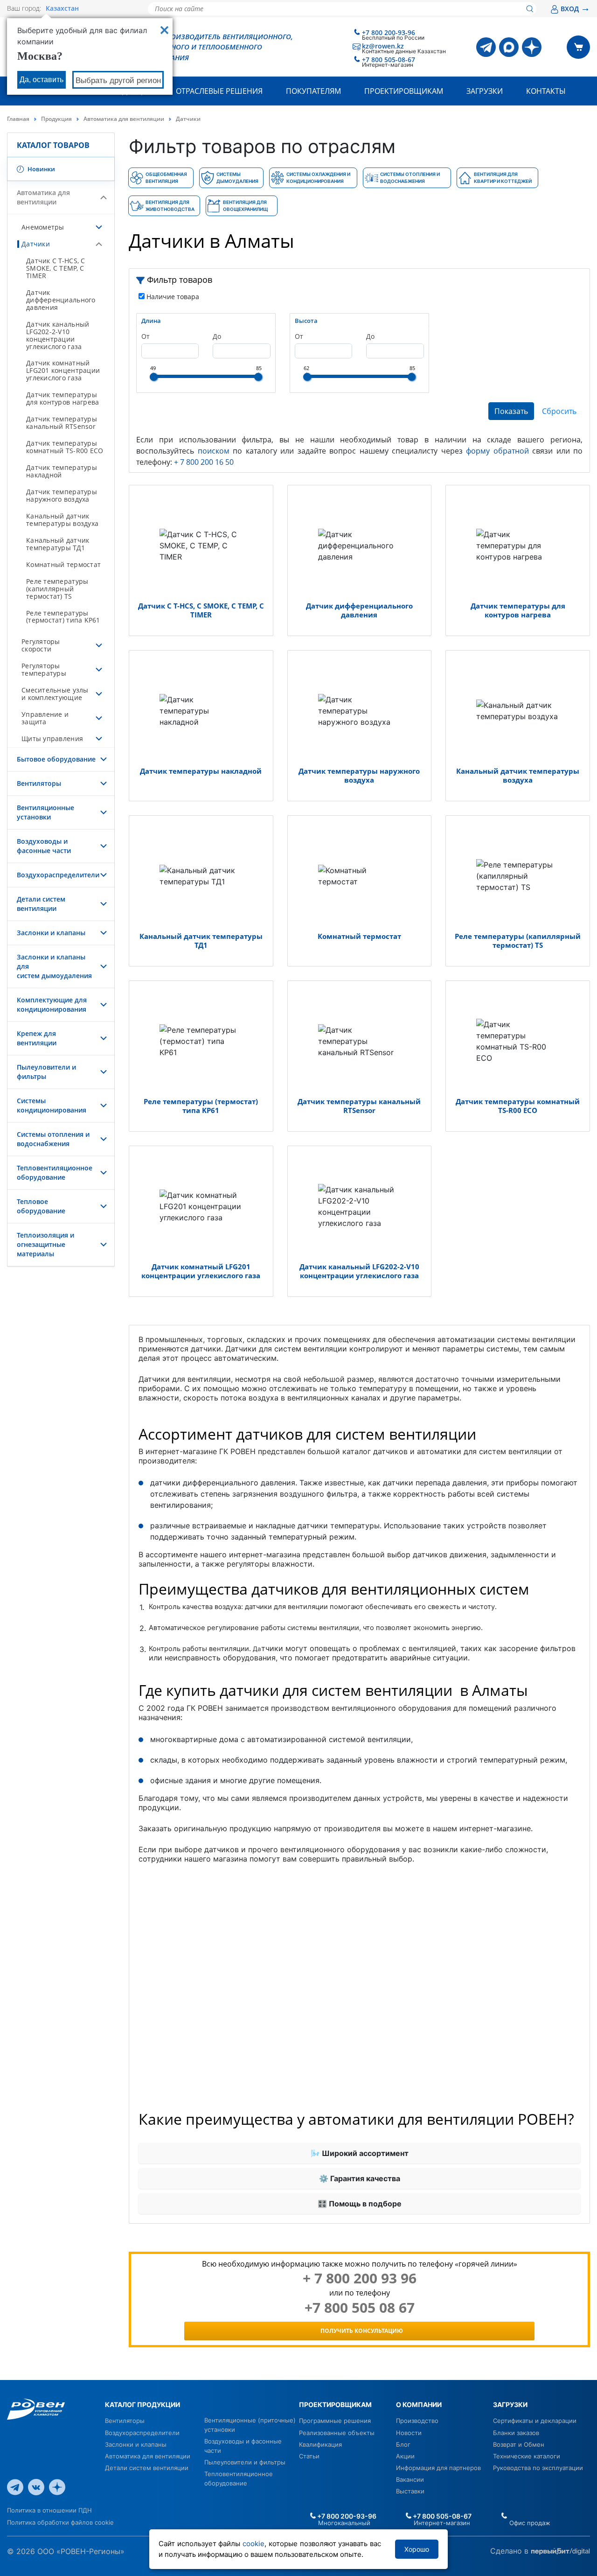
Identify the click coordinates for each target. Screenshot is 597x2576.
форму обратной (497, 451)
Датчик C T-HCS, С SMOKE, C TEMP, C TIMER (56, 268)
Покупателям (313, 91)
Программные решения (335, 2421)
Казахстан (62, 8)
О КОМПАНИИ (419, 2404)
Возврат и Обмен (519, 2444)
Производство (417, 2421)
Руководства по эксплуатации (538, 2468)
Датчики (36, 244)
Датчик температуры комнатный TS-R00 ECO (65, 447)
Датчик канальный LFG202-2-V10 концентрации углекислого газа (58, 335)
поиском (214, 451)
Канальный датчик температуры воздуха (62, 520)
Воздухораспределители (58, 875)
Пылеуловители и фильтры (245, 2462)
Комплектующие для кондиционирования (52, 1004)
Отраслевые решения (219, 91)
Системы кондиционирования (52, 1105)
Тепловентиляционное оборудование (55, 1172)
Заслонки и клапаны (51, 933)
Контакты (546, 91)
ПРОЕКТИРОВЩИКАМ (335, 2404)
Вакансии (410, 2479)
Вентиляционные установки (45, 812)
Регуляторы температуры (44, 669)
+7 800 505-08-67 (389, 59)
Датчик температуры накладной (62, 471)
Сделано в (510, 2551)
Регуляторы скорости (41, 645)
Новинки (41, 169)
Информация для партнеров (438, 2468)
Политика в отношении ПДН (49, 2510)
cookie (253, 2544)
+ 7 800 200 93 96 (360, 2278)
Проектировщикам (404, 91)
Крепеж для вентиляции (37, 1038)
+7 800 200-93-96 (389, 32)
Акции (405, 2456)
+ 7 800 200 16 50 (204, 462)
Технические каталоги (527, 2456)
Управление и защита (45, 718)
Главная (18, 119)
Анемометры (43, 227)
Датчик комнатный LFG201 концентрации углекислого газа (63, 370)
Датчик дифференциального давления (61, 300)
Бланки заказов (516, 2433)
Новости (409, 2433)
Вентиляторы (39, 783)
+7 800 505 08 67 (360, 2308)
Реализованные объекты (337, 2433)
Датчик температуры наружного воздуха (62, 495)
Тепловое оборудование (41, 1206)
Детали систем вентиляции (41, 904)
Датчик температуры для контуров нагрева (62, 398)
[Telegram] (486, 47)
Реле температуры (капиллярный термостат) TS (57, 589)
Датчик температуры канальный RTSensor (62, 423)
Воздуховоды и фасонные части (44, 846)
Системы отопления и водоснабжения (53, 1139)
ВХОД (575, 9)
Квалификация (320, 2444)
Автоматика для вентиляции (124, 119)
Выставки (410, 2491)
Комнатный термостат (63, 564)
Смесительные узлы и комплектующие (55, 694)
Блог (403, 2444)
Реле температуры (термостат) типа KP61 (63, 617)
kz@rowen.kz (383, 46)
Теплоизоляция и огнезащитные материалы (45, 1244)
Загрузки (485, 91)
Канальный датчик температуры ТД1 (58, 544)
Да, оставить (42, 80)
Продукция (56, 119)
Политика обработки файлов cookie (60, 2522)
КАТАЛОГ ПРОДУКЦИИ (142, 2404)
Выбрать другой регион (118, 80)
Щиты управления (52, 738)
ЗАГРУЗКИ (510, 2404)
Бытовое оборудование (56, 759)
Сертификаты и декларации (535, 2421)
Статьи (309, 2456)
